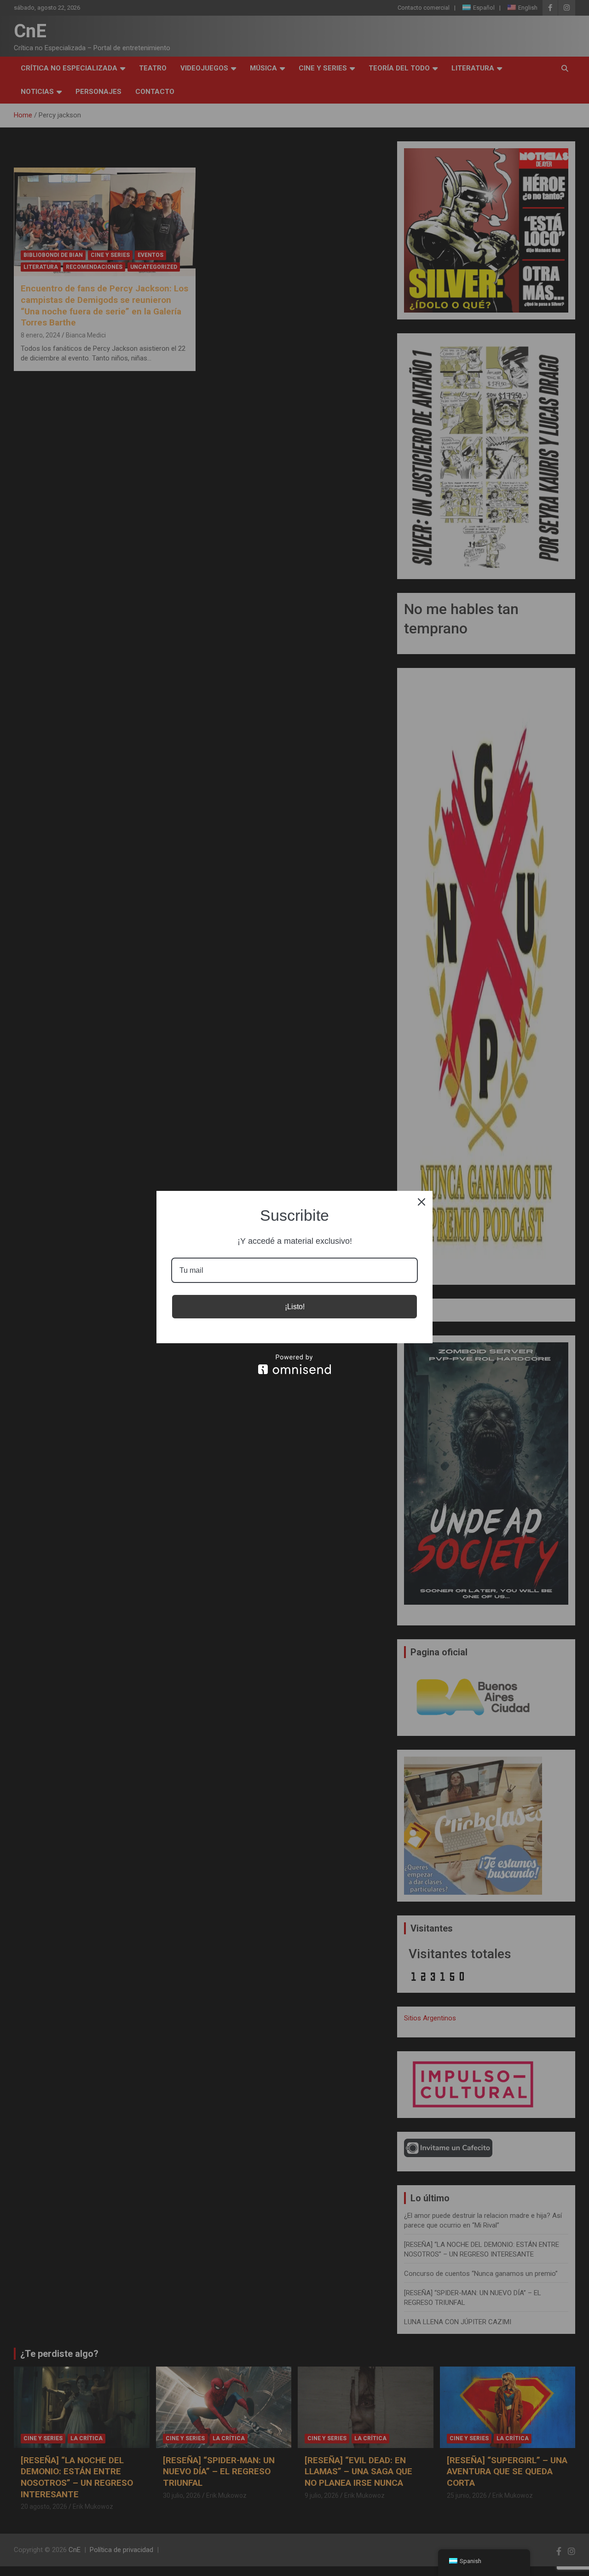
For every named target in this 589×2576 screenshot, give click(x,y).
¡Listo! (295, 1307)
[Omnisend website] (294, 1364)
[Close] (422, 1202)
